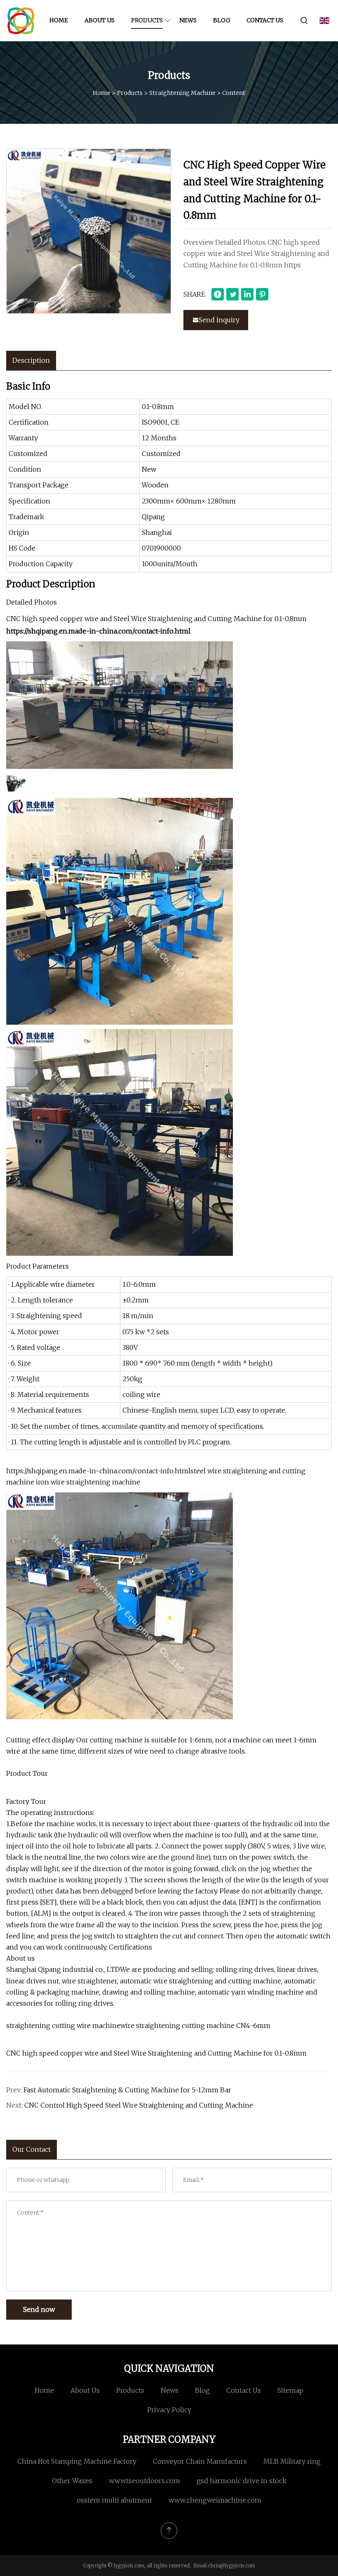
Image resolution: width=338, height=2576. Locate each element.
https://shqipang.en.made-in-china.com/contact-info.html (98, 631)
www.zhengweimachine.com (215, 2500)
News (188, 20)
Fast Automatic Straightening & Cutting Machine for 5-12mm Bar (127, 2090)
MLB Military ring (292, 2461)
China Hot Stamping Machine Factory (77, 2461)
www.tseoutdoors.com (144, 2481)
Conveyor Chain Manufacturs (200, 2461)
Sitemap (290, 2390)
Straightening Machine (182, 93)
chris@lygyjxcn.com (231, 2565)
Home (59, 20)
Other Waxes (72, 2481)
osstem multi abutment (114, 2500)
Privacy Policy (169, 2410)
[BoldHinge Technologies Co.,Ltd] (21, 21)
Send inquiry (219, 320)
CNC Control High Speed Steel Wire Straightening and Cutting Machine (139, 2105)
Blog (222, 20)
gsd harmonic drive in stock (242, 2481)
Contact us (265, 20)
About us (100, 20)
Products (147, 20)
